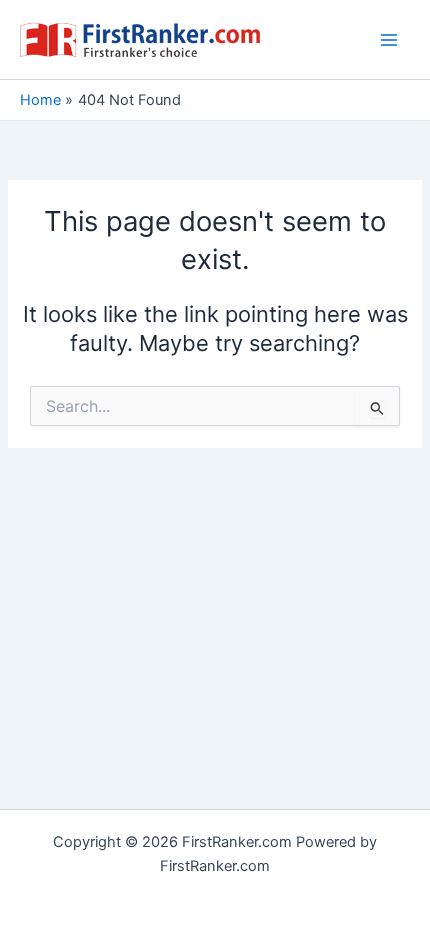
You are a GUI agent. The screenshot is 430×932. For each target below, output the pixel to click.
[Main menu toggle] (389, 40)
